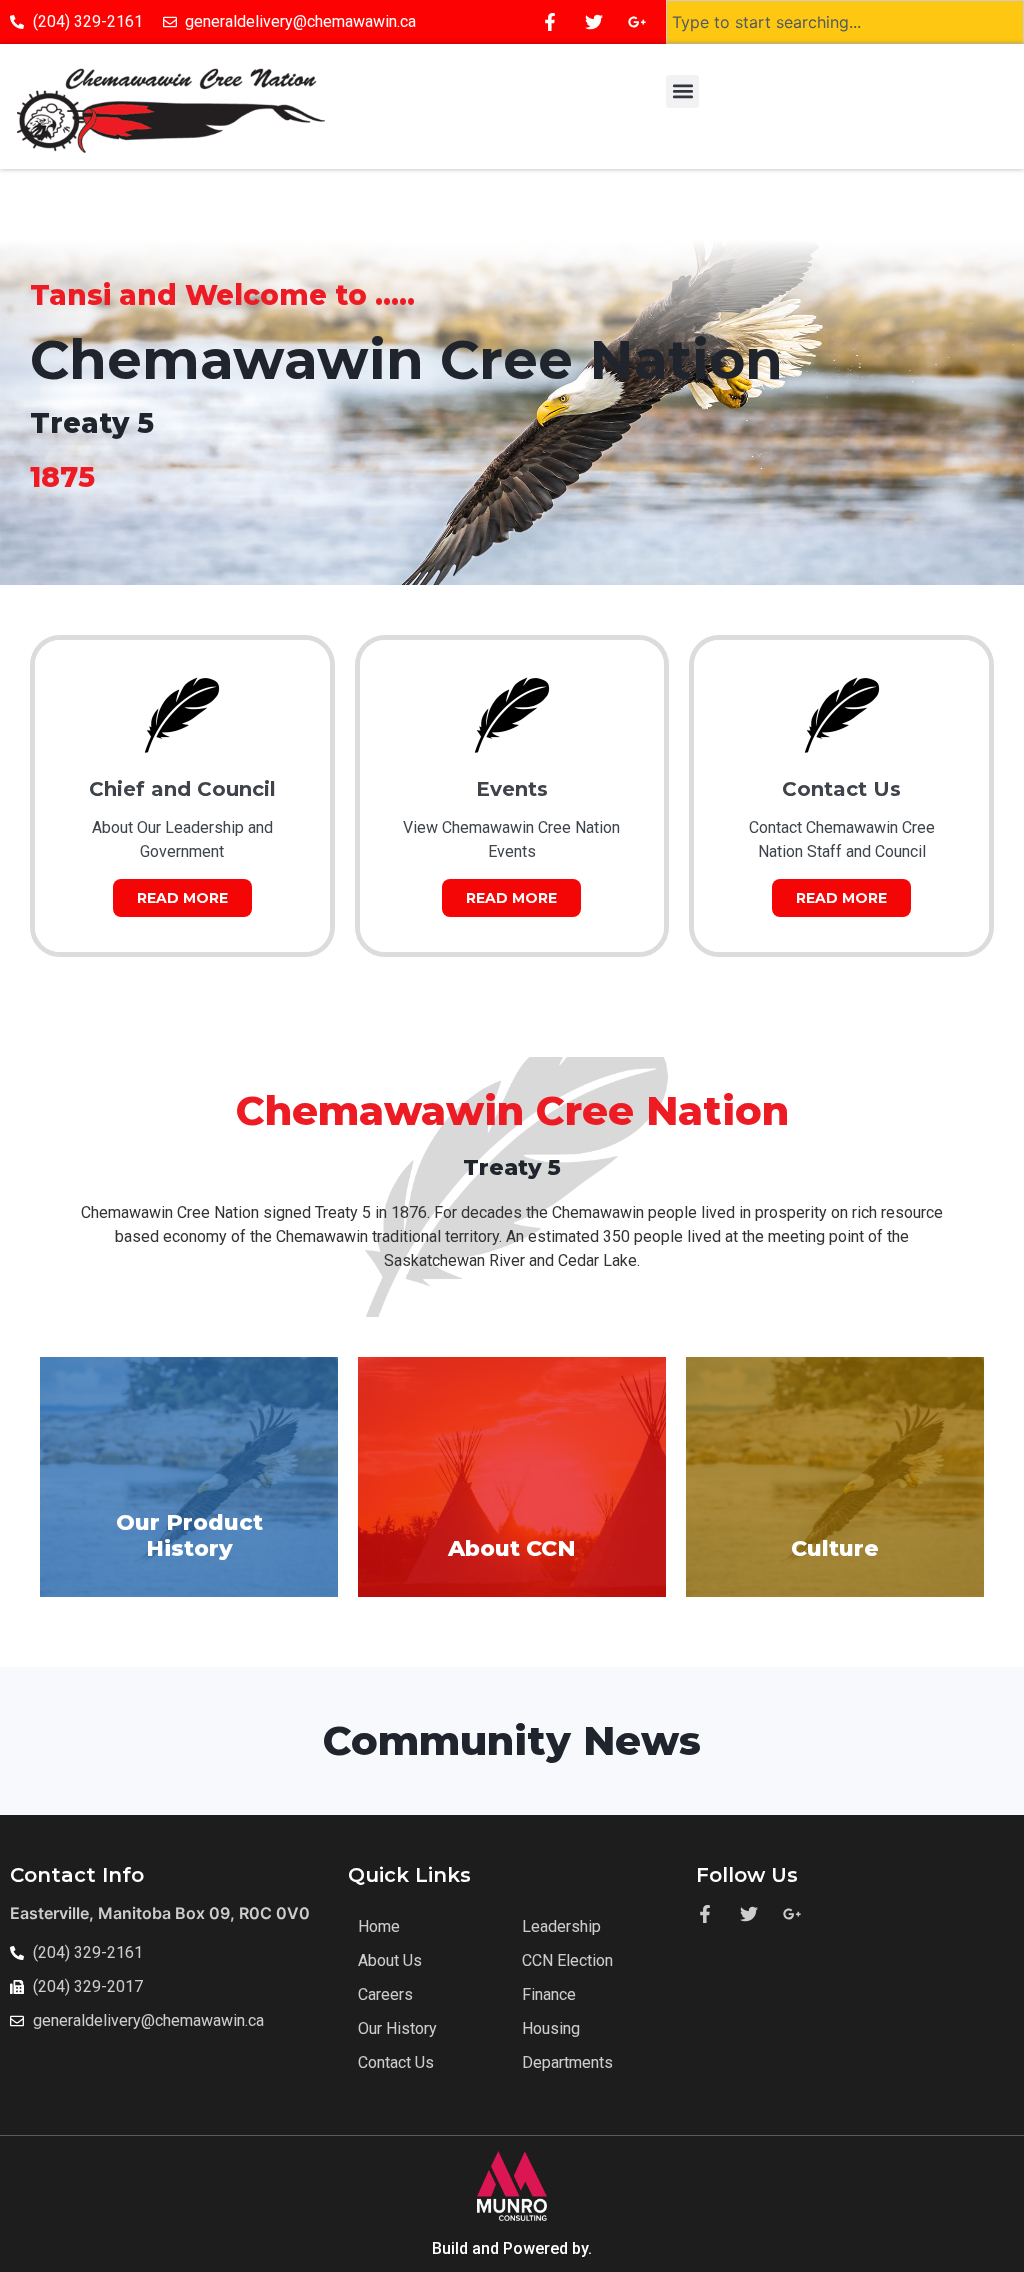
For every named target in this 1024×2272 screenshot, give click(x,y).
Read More (182, 898)
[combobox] (845, 22)
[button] (682, 91)
